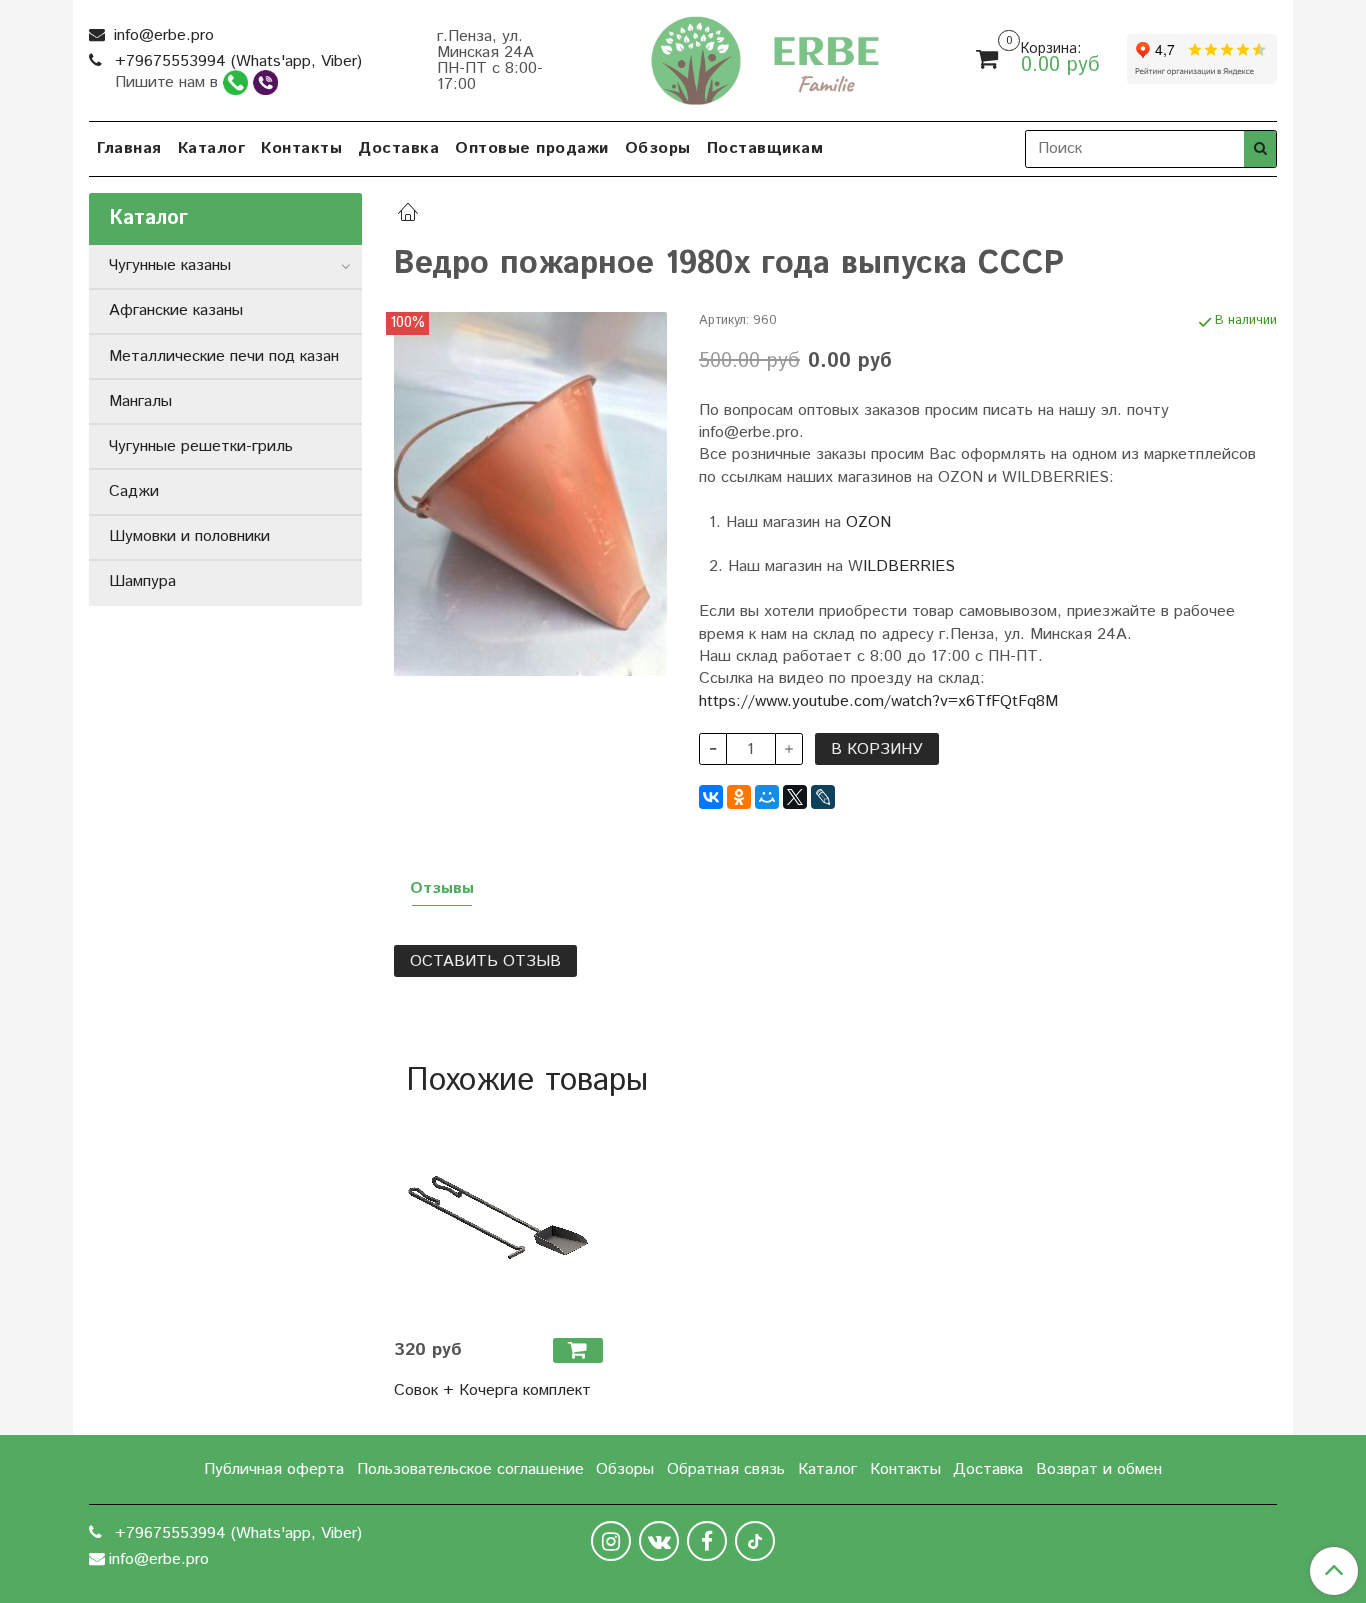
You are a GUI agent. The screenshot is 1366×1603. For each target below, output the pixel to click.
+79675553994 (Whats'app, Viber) (236, 61)
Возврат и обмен (1099, 1469)
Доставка (398, 148)
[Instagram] (611, 1541)
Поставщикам (765, 148)
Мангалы (140, 401)
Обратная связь (726, 1469)
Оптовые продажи (532, 148)
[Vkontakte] (659, 1541)
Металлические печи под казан (224, 356)
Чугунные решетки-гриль (201, 446)
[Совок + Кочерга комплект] (498, 1217)
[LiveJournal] (823, 797)
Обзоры (658, 148)
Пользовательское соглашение (470, 1469)
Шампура (142, 581)
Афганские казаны (176, 310)
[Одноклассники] (739, 797)
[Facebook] (707, 1541)
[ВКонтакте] (711, 797)
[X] (795, 797)
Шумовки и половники (189, 536)
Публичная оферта (274, 1469)
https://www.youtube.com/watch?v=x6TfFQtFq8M (878, 701)
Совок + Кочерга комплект (492, 1390)
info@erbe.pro (161, 35)
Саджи (134, 491)
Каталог (212, 148)
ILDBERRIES (909, 566)
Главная (129, 148)
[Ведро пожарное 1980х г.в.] (530, 493)
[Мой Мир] (767, 797)
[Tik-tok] (755, 1541)
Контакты (301, 148)
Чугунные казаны (170, 265)
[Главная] (408, 215)
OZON (868, 522)
